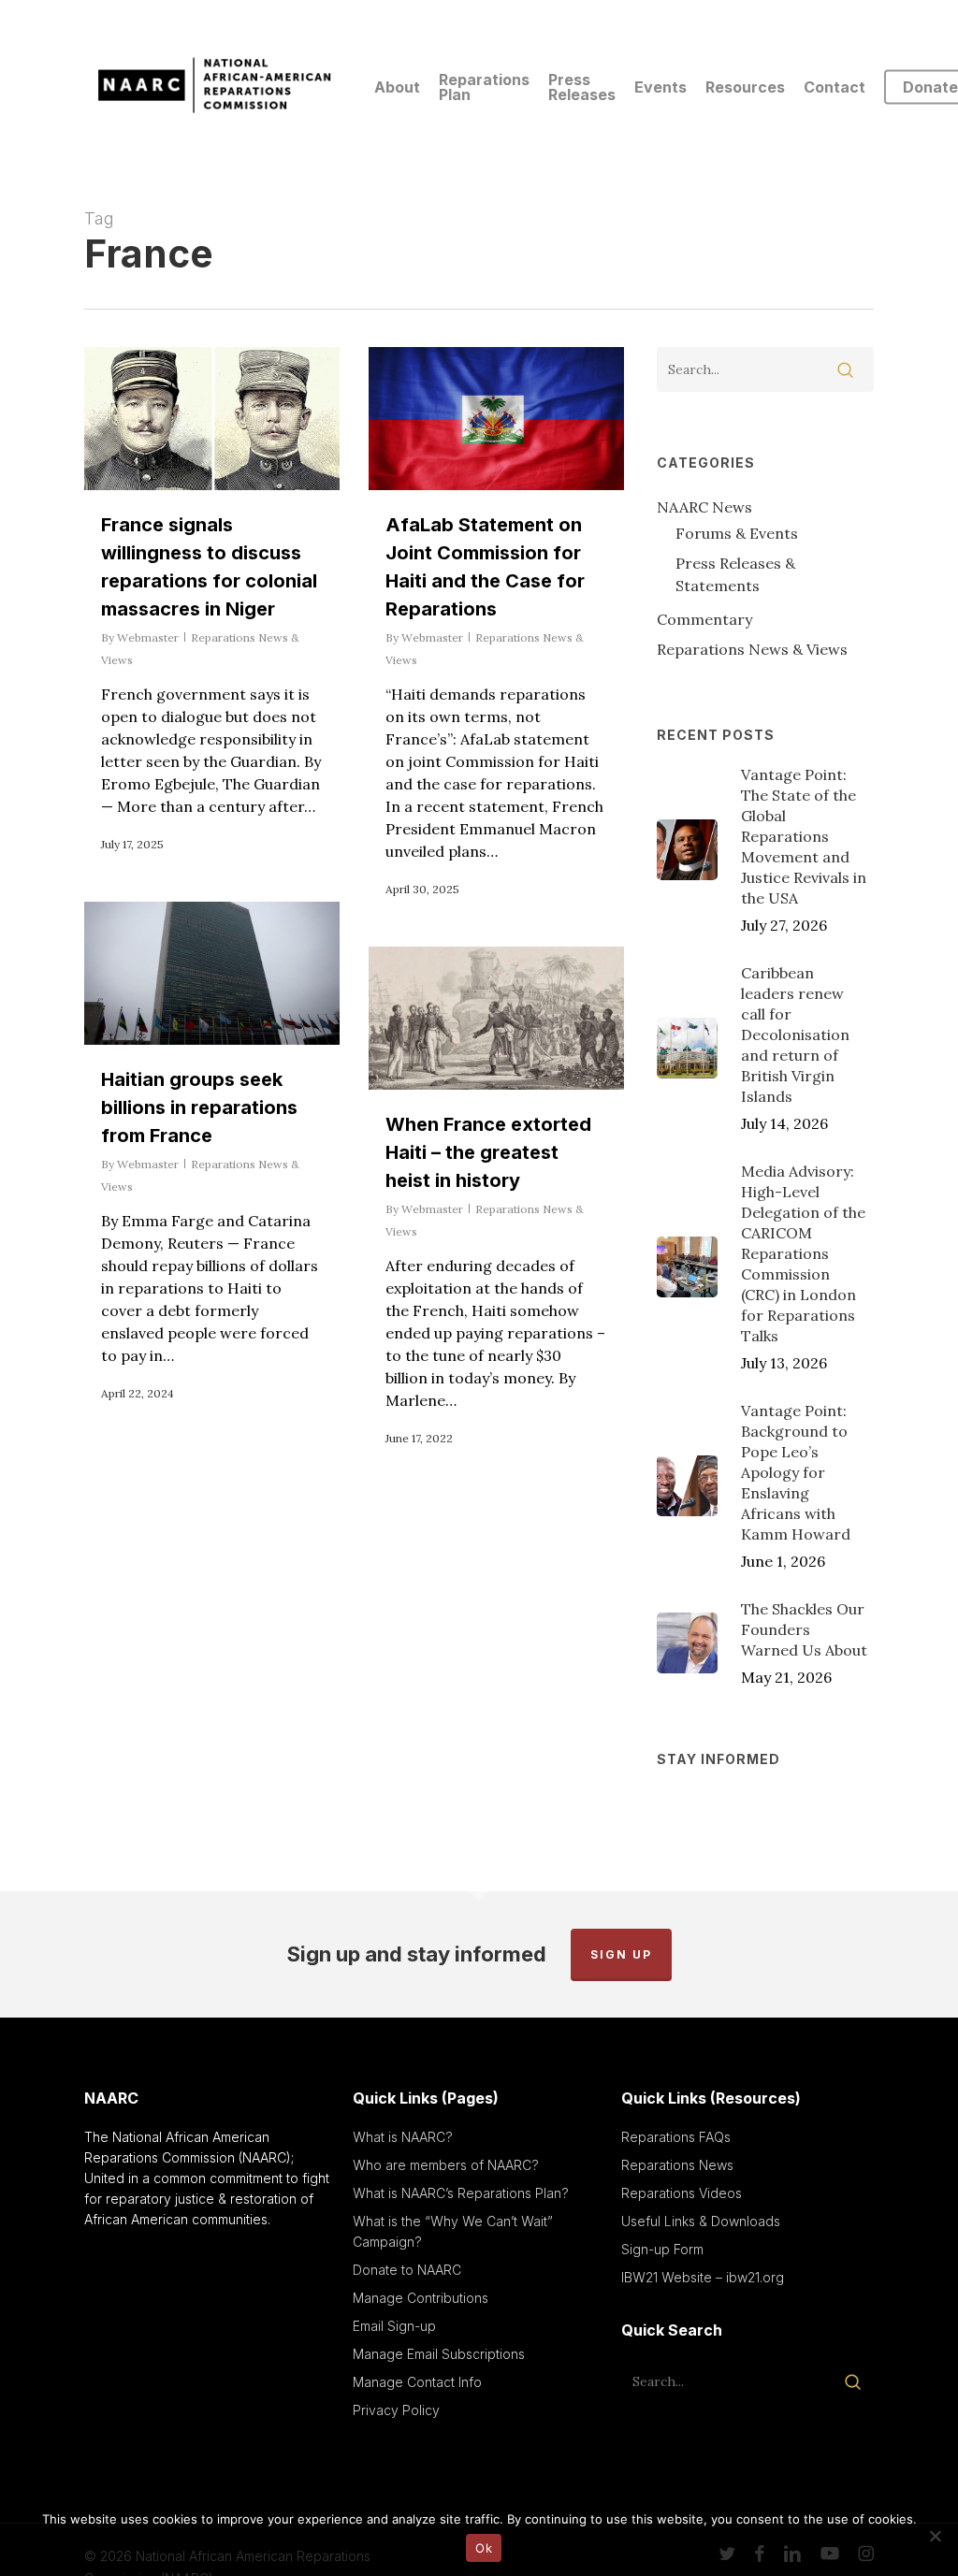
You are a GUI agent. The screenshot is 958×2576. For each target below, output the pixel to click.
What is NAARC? (403, 2137)
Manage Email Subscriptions (439, 2354)
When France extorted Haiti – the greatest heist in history (488, 1152)
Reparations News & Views (752, 649)
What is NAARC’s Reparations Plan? (461, 2193)
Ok (484, 2548)
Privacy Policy (396, 2410)
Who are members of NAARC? (446, 2165)
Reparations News (677, 2165)
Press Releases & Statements (735, 574)
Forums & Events (737, 533)
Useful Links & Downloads (701, 2221)
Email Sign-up (394, 2326)
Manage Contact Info (417, 2382)
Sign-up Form (662, 2249)
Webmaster (148, 637)
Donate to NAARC (407, 2270)
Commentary (704, 619)
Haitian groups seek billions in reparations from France (199, 1107)
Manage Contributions (421, 2298)
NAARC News (704, 507)
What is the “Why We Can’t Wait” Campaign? (453, 2231)
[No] (935, 2536)
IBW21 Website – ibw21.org (703, 2277)
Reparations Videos (682, 2193)
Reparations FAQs (676, 2137)
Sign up (621, 1954)
